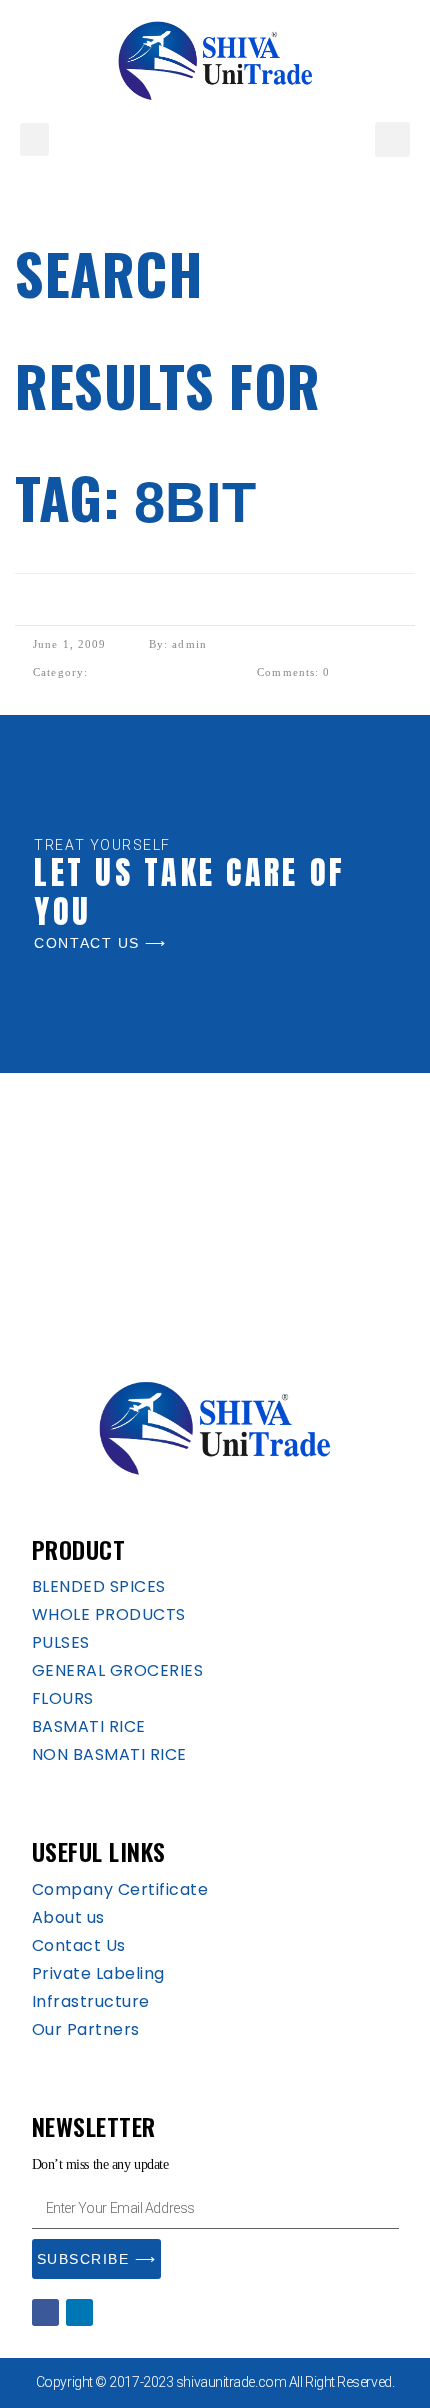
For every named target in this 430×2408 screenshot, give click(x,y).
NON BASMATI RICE (109, 1754)
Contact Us (79, 1945)
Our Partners (86, 2029)
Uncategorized (153, 669)
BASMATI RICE (89, 1726)
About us (68, 1917)
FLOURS (63, 1698)
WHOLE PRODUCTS (109, 1614)
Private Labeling (98, 1973)
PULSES (61, 1642)
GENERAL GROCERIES (118, 1670)
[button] (34, 139)
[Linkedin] (79, 2312)
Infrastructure (91, 2001)
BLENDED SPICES (99, 1586)
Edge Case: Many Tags (118, 608)
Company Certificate (120, 1889)
